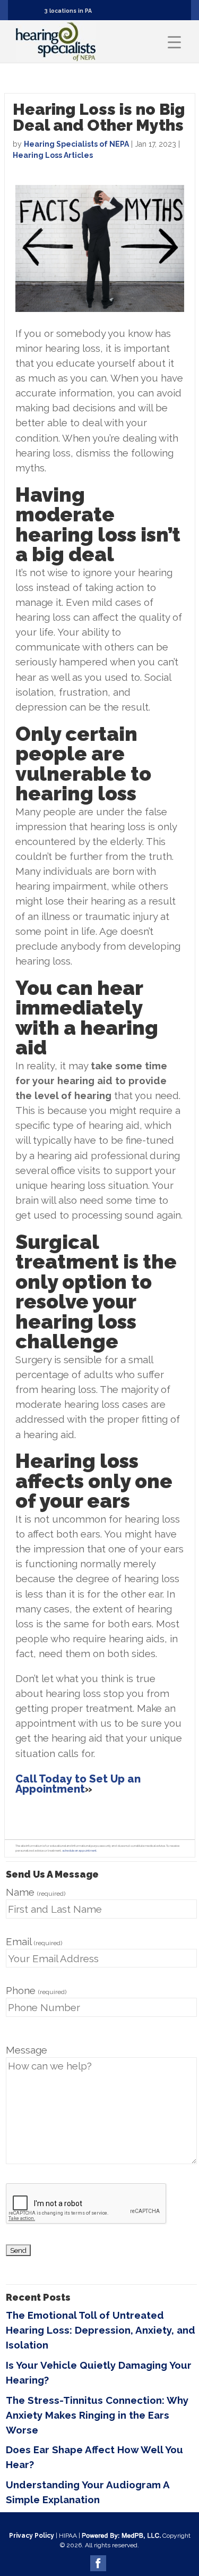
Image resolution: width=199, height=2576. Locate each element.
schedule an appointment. (80, 1851)
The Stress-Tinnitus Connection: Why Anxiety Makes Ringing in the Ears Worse (97, 2415)
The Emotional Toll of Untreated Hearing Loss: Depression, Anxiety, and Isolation (101, 2330)
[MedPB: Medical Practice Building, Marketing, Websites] (121, 2536)
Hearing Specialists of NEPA (76, 144)
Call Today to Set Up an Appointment (78, 1784)
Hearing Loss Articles (53, 155)
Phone (36, 1990)
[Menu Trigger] (174, 42)
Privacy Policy (32, 2536)
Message (27, 2050)
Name (36, 1892)
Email (34, 1941)
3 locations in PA (68, 11)
